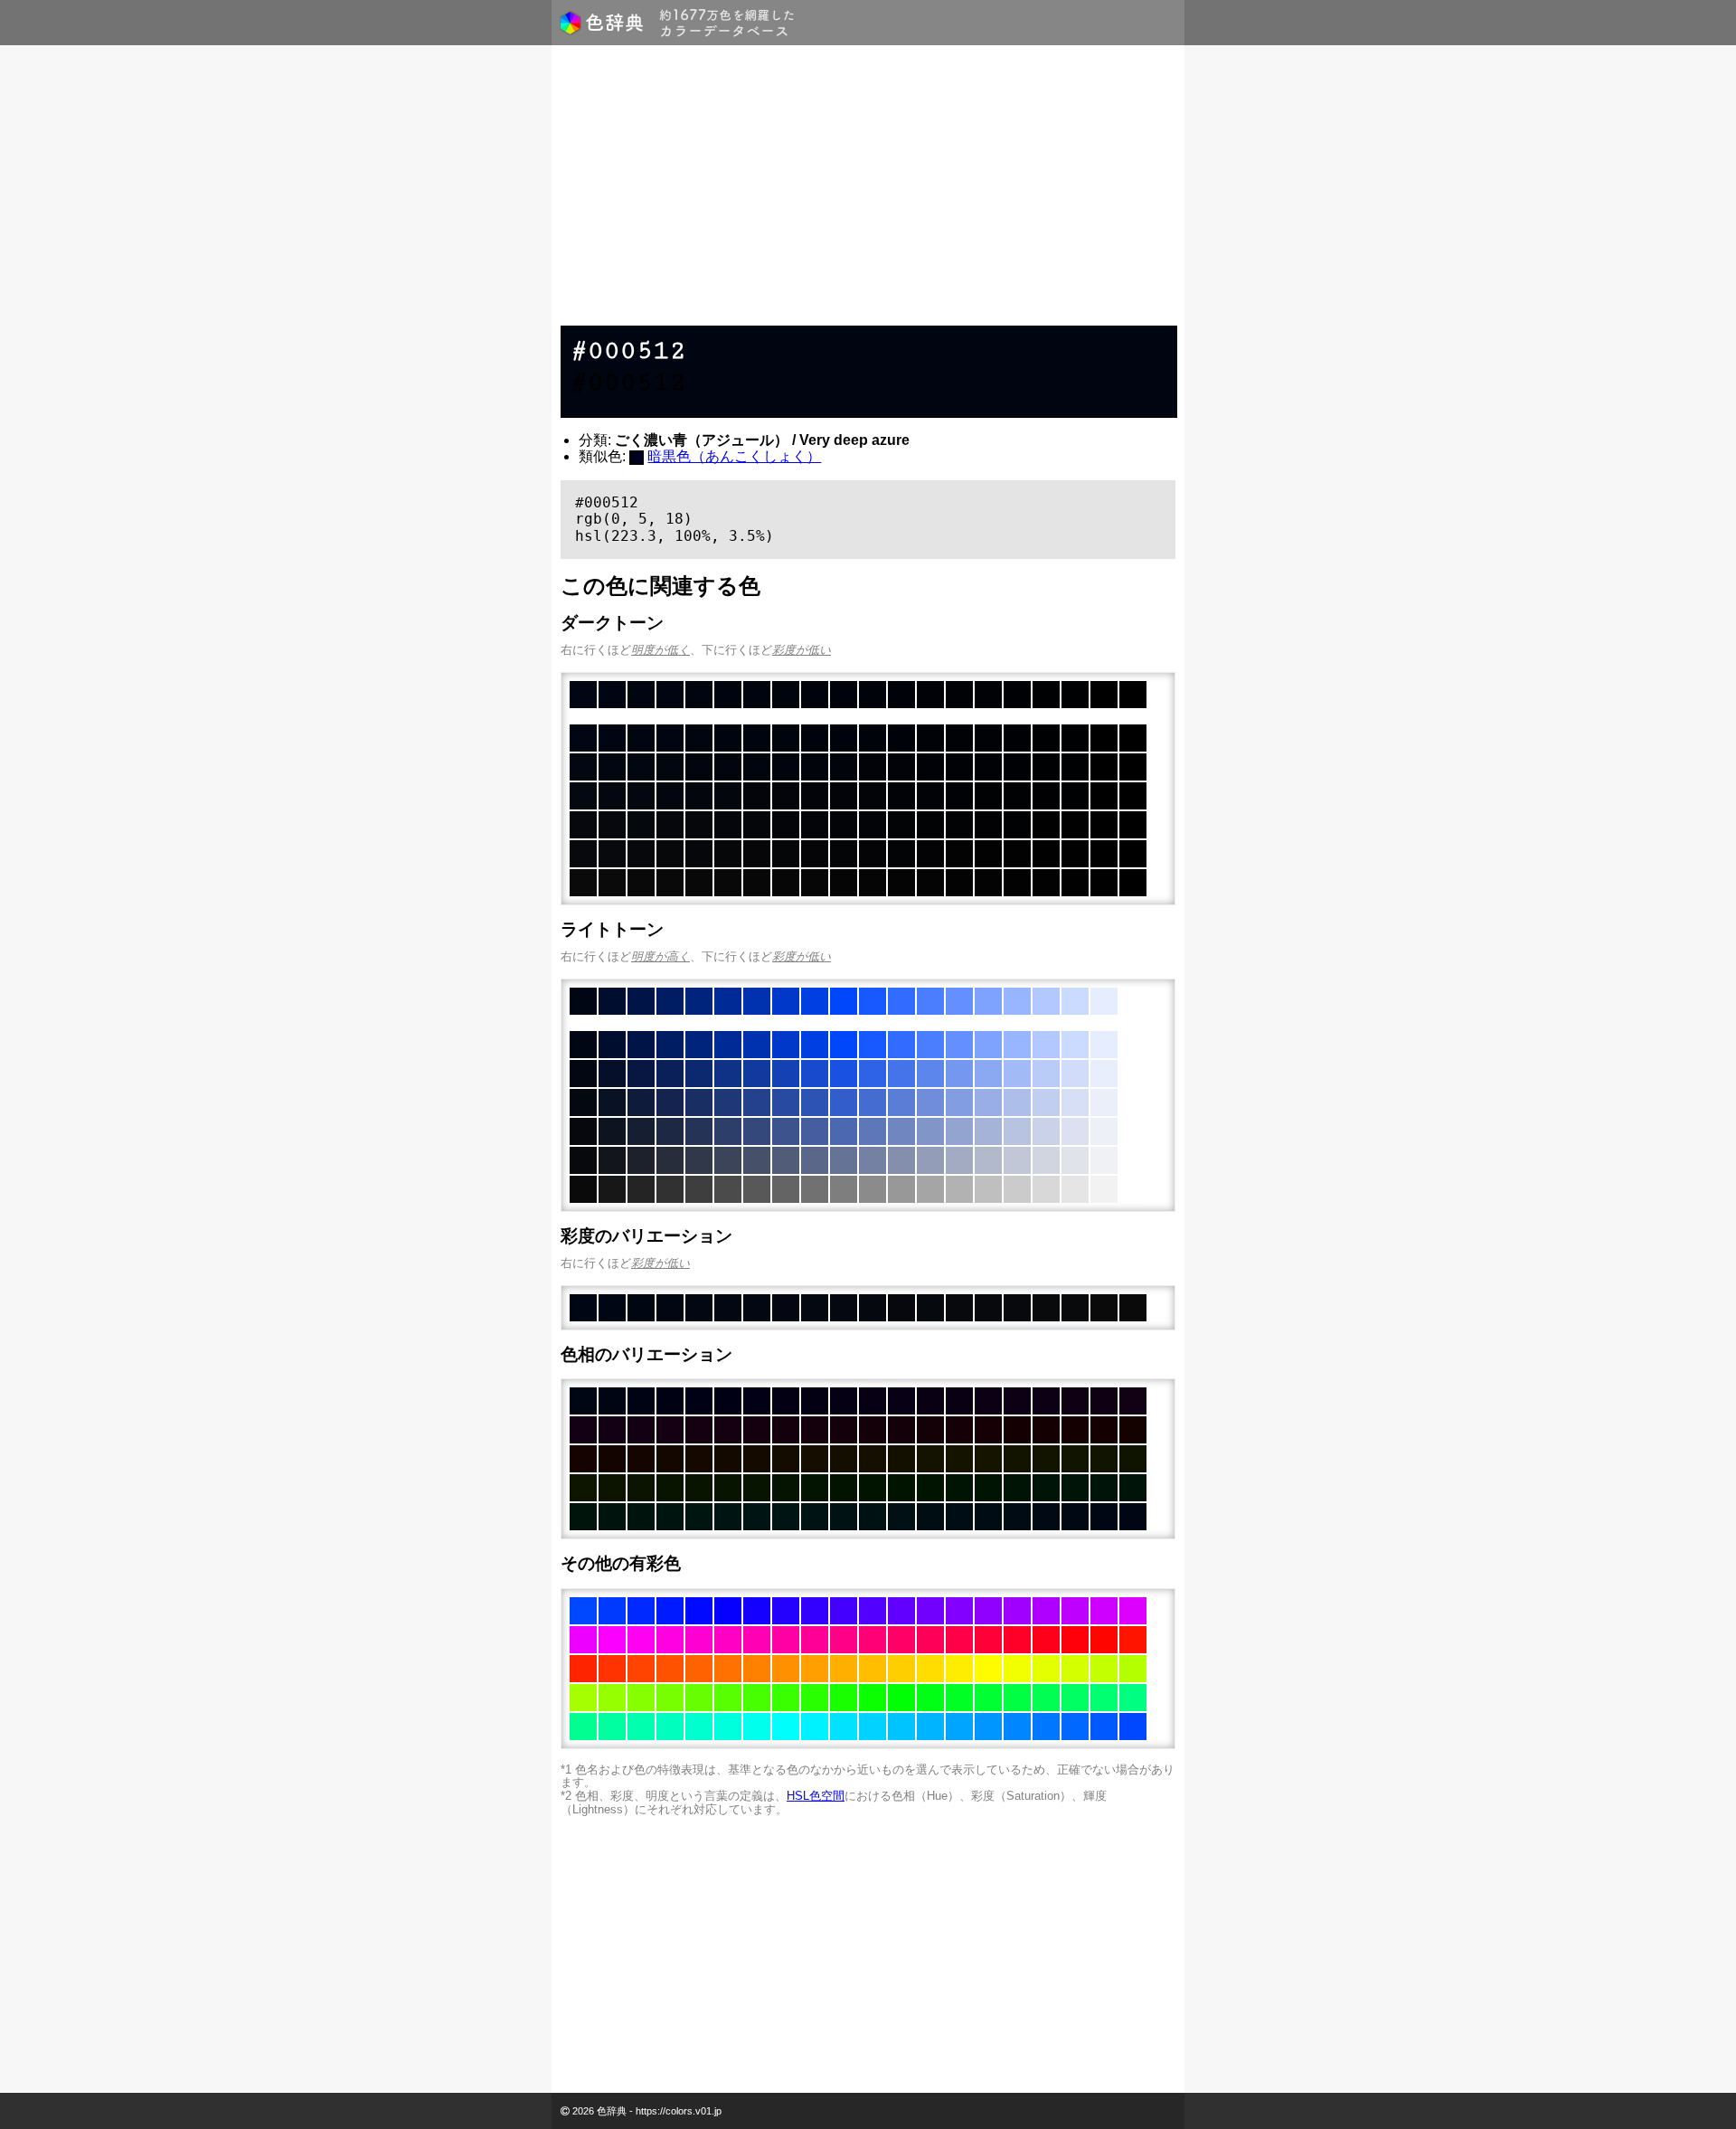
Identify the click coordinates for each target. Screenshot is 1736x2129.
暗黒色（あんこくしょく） (734, 456)
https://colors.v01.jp (679, 2111)
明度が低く (660, 650)
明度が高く (660, 956)
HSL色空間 (816, 1796)
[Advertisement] (868, 190)
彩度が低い (802, 650)
